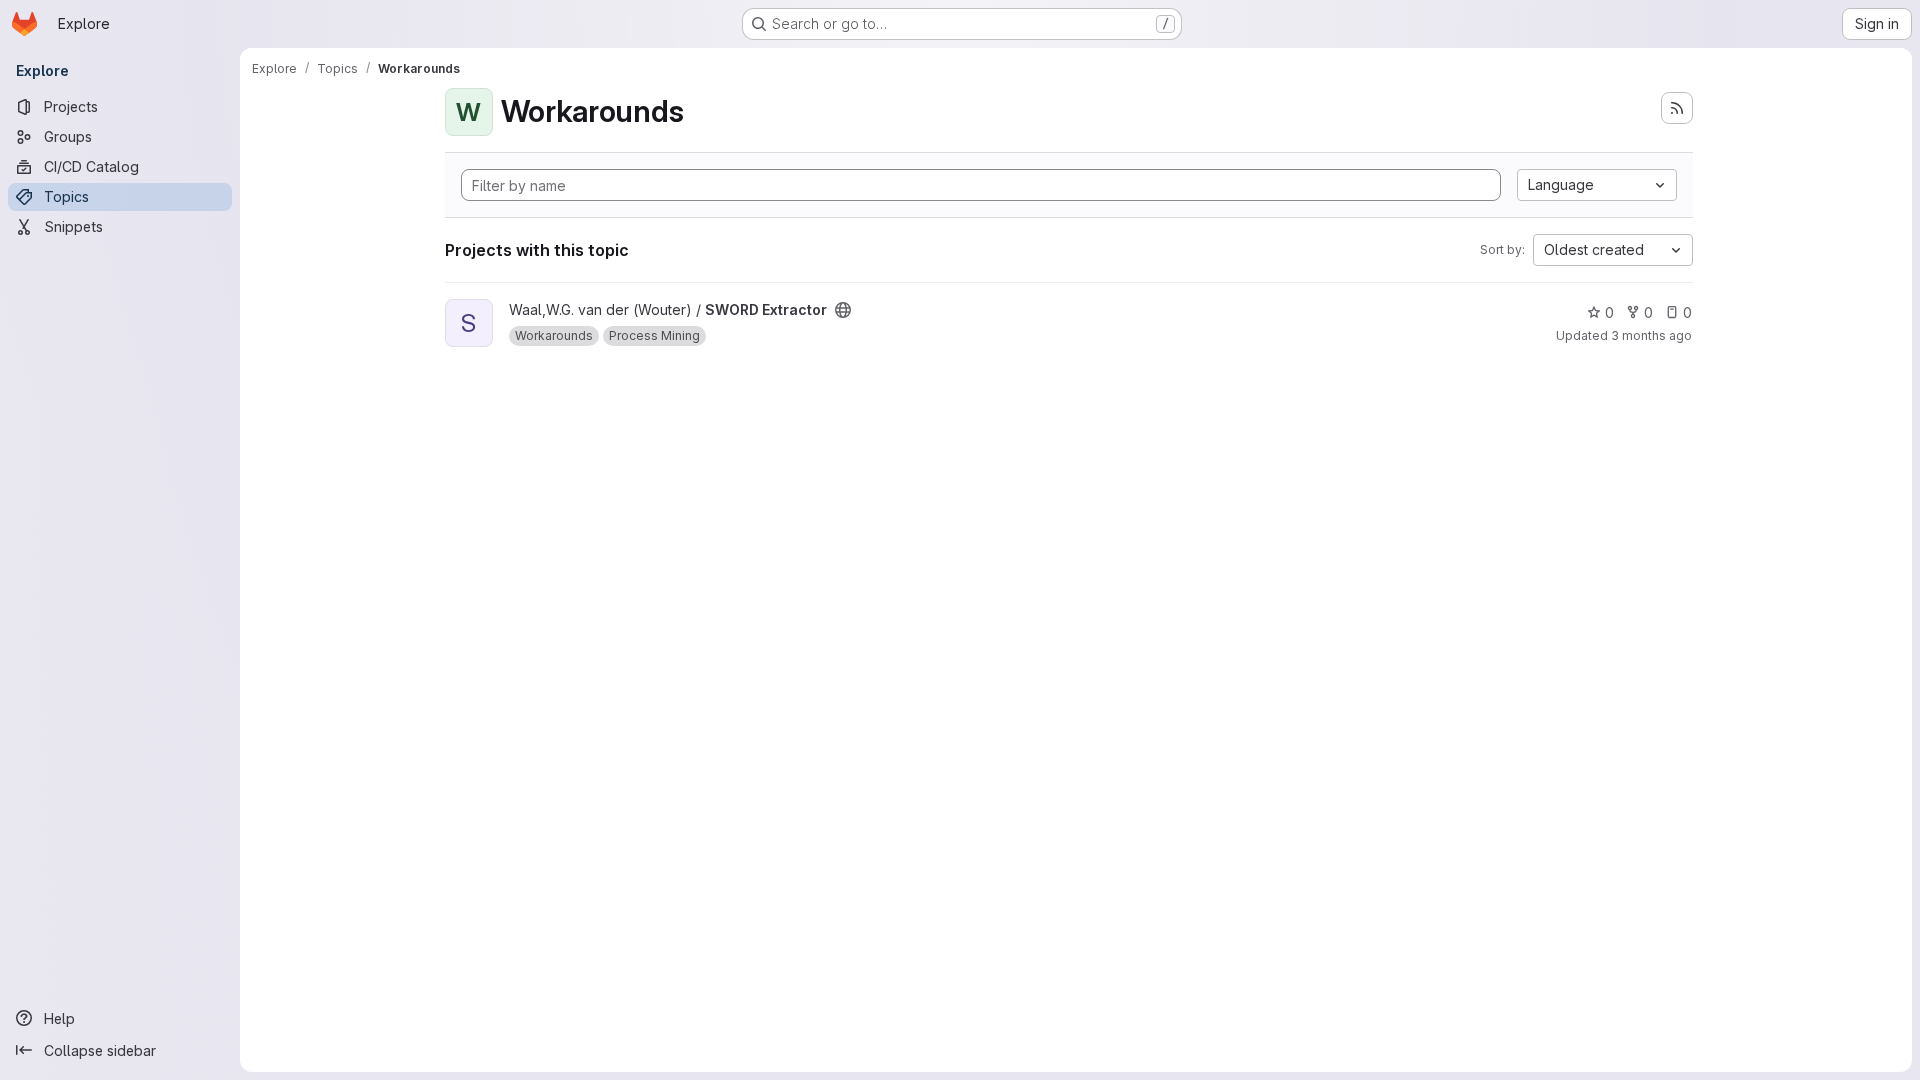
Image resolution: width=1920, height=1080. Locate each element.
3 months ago (1651, 335)
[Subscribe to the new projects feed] (1677, 108)
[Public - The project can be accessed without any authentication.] (843, 310)
